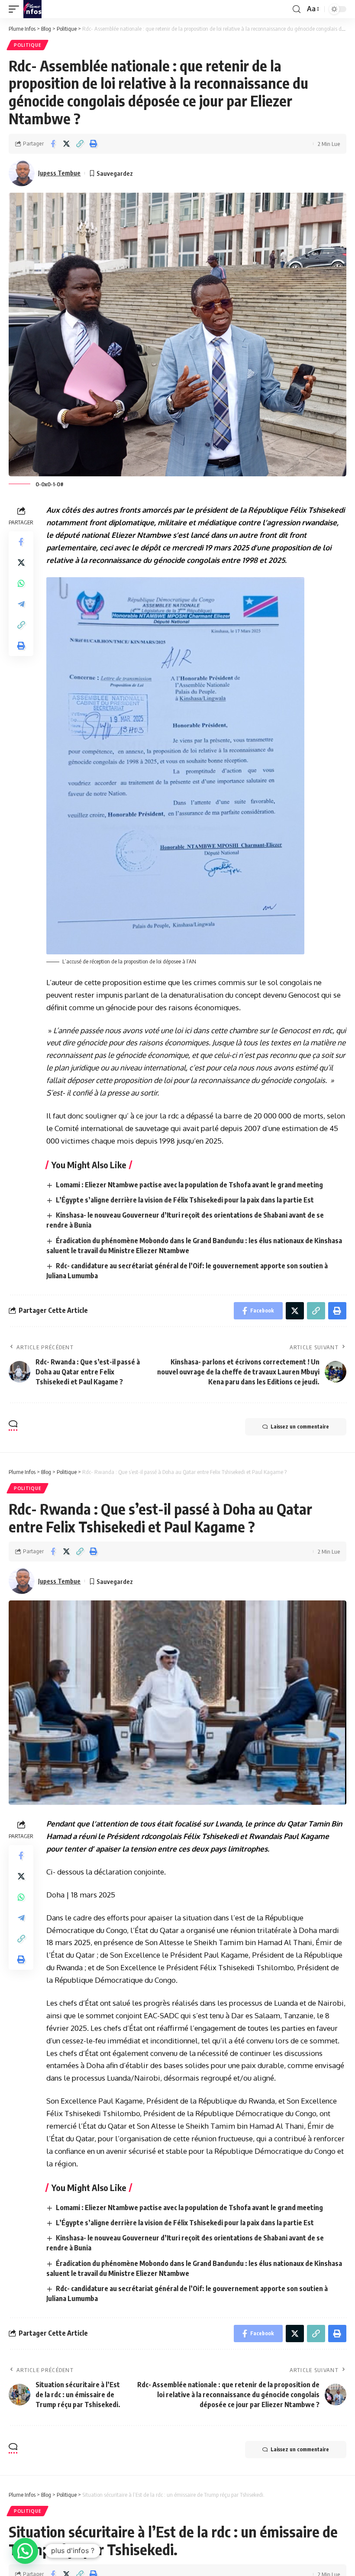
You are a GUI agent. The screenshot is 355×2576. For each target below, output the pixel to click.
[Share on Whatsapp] (21, 583)
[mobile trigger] (16, 9)
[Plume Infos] (32, 9)
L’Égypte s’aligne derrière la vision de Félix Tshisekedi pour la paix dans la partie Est (185, 1200)
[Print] (93, 144)
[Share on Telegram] (21, 604)
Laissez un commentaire (300, 1427)
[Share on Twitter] (66, 144)
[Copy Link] (80, 144)
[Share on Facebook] (53, 144)
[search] (297, 9)
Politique (27, 45)
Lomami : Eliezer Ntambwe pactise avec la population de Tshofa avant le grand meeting (189, 1185)
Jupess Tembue (59, 173)
